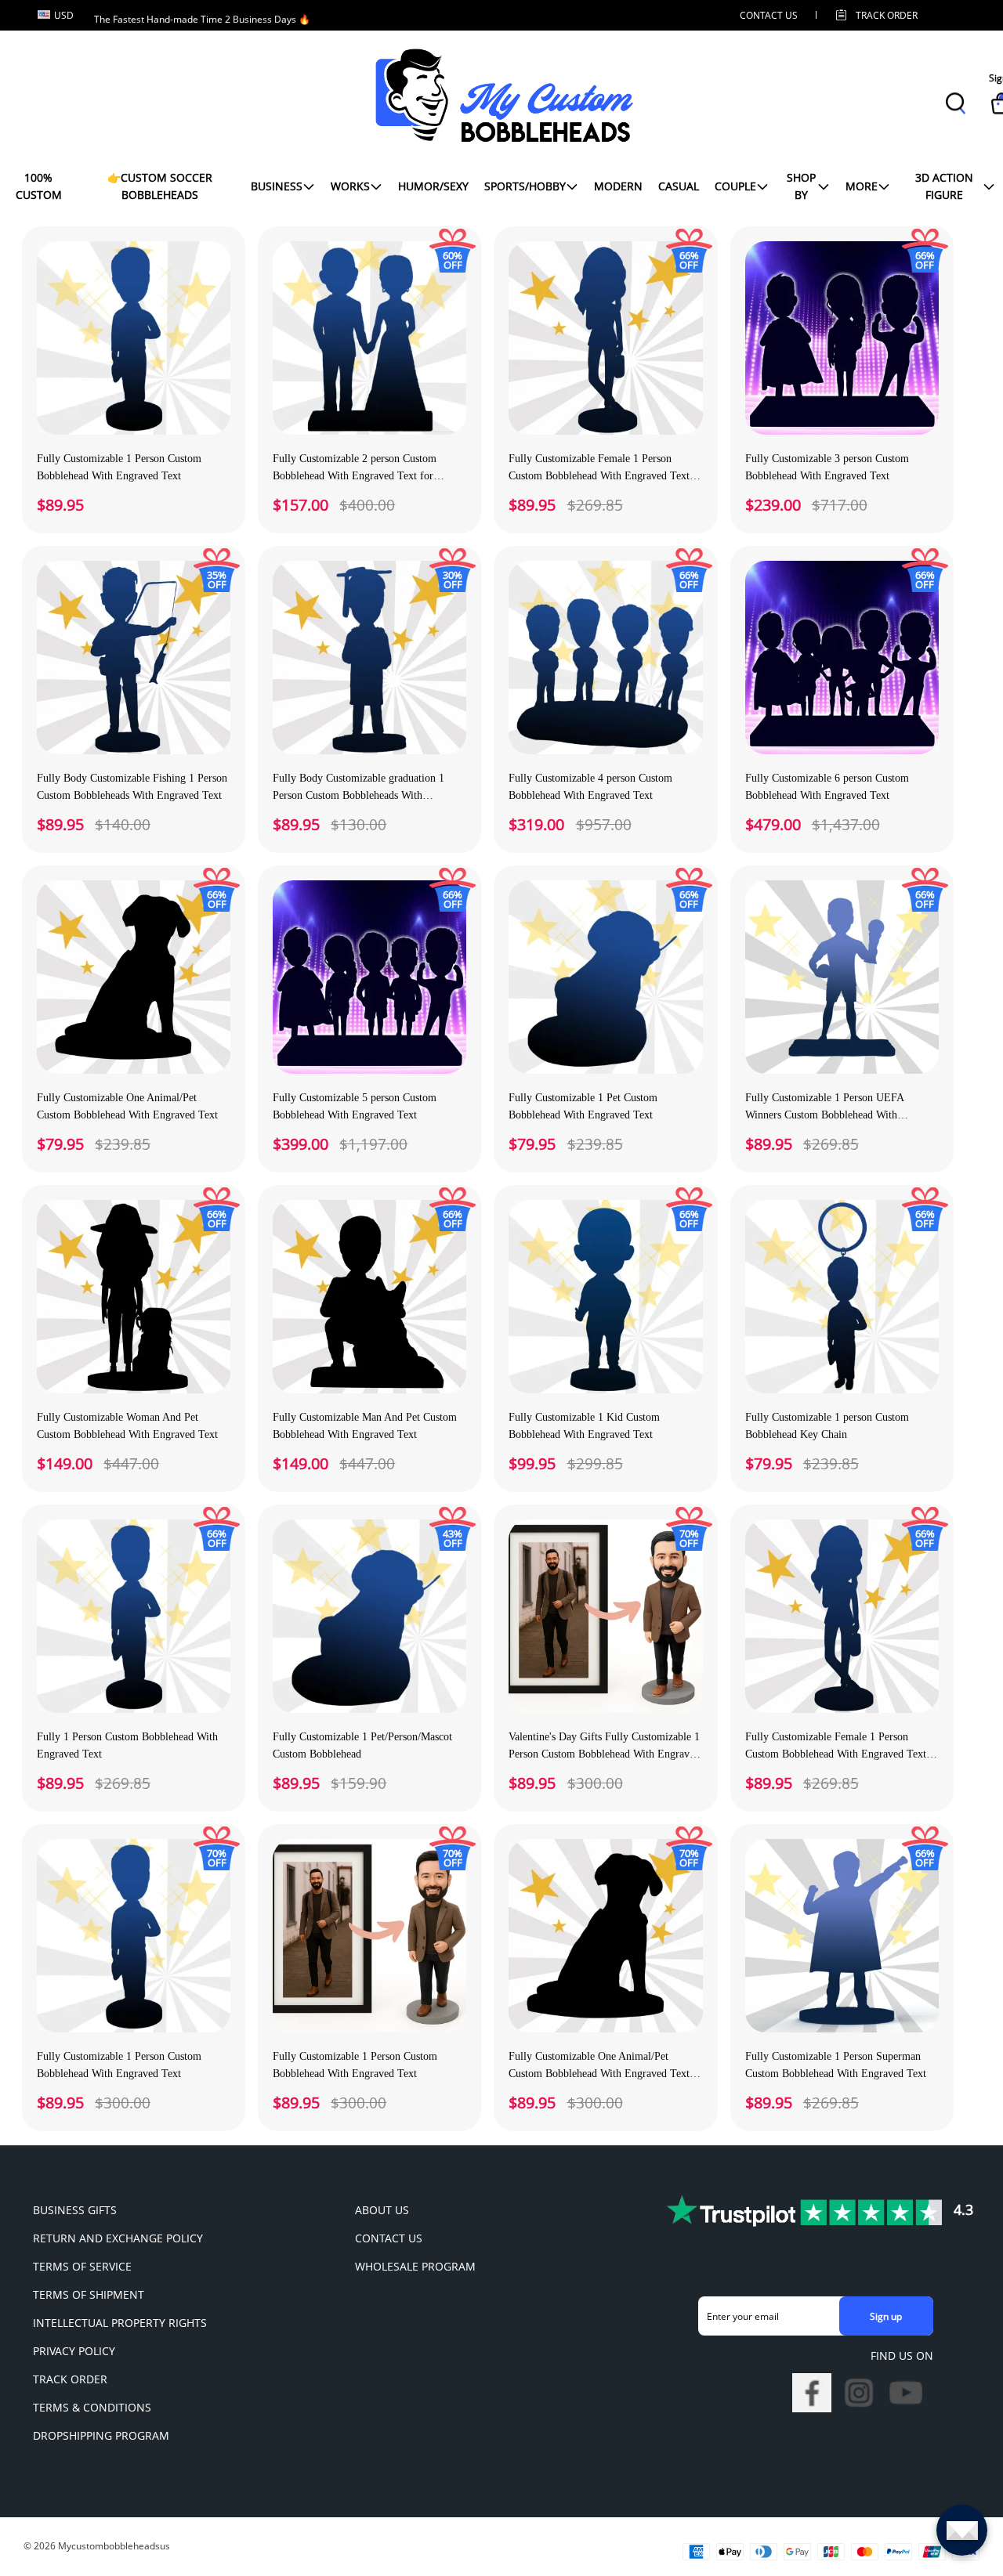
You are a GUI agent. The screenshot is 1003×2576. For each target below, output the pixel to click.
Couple (735, 186)
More (862, 186)
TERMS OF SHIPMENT (89, 2294)
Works (350, 186)
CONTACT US (769, 15)
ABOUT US (382, 2210)
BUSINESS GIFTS (75, 2210)
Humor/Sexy (433, 186)
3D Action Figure (944, 186)
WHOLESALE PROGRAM (415, 2266)
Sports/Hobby (525, 186)
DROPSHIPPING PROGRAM (101, 2435)
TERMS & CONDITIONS (92, 2407)
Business (277, 186)
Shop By (801, 186)
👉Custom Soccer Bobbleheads (160, 186)
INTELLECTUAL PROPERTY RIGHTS (120, 2323)
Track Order (887, 15)
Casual (679, 186)
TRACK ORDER (70, 2379)
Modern (618, 186)
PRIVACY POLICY (74, 2351)
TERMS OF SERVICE (82, 2266)
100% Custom (39, 186)
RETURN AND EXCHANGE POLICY (118, 2238)
